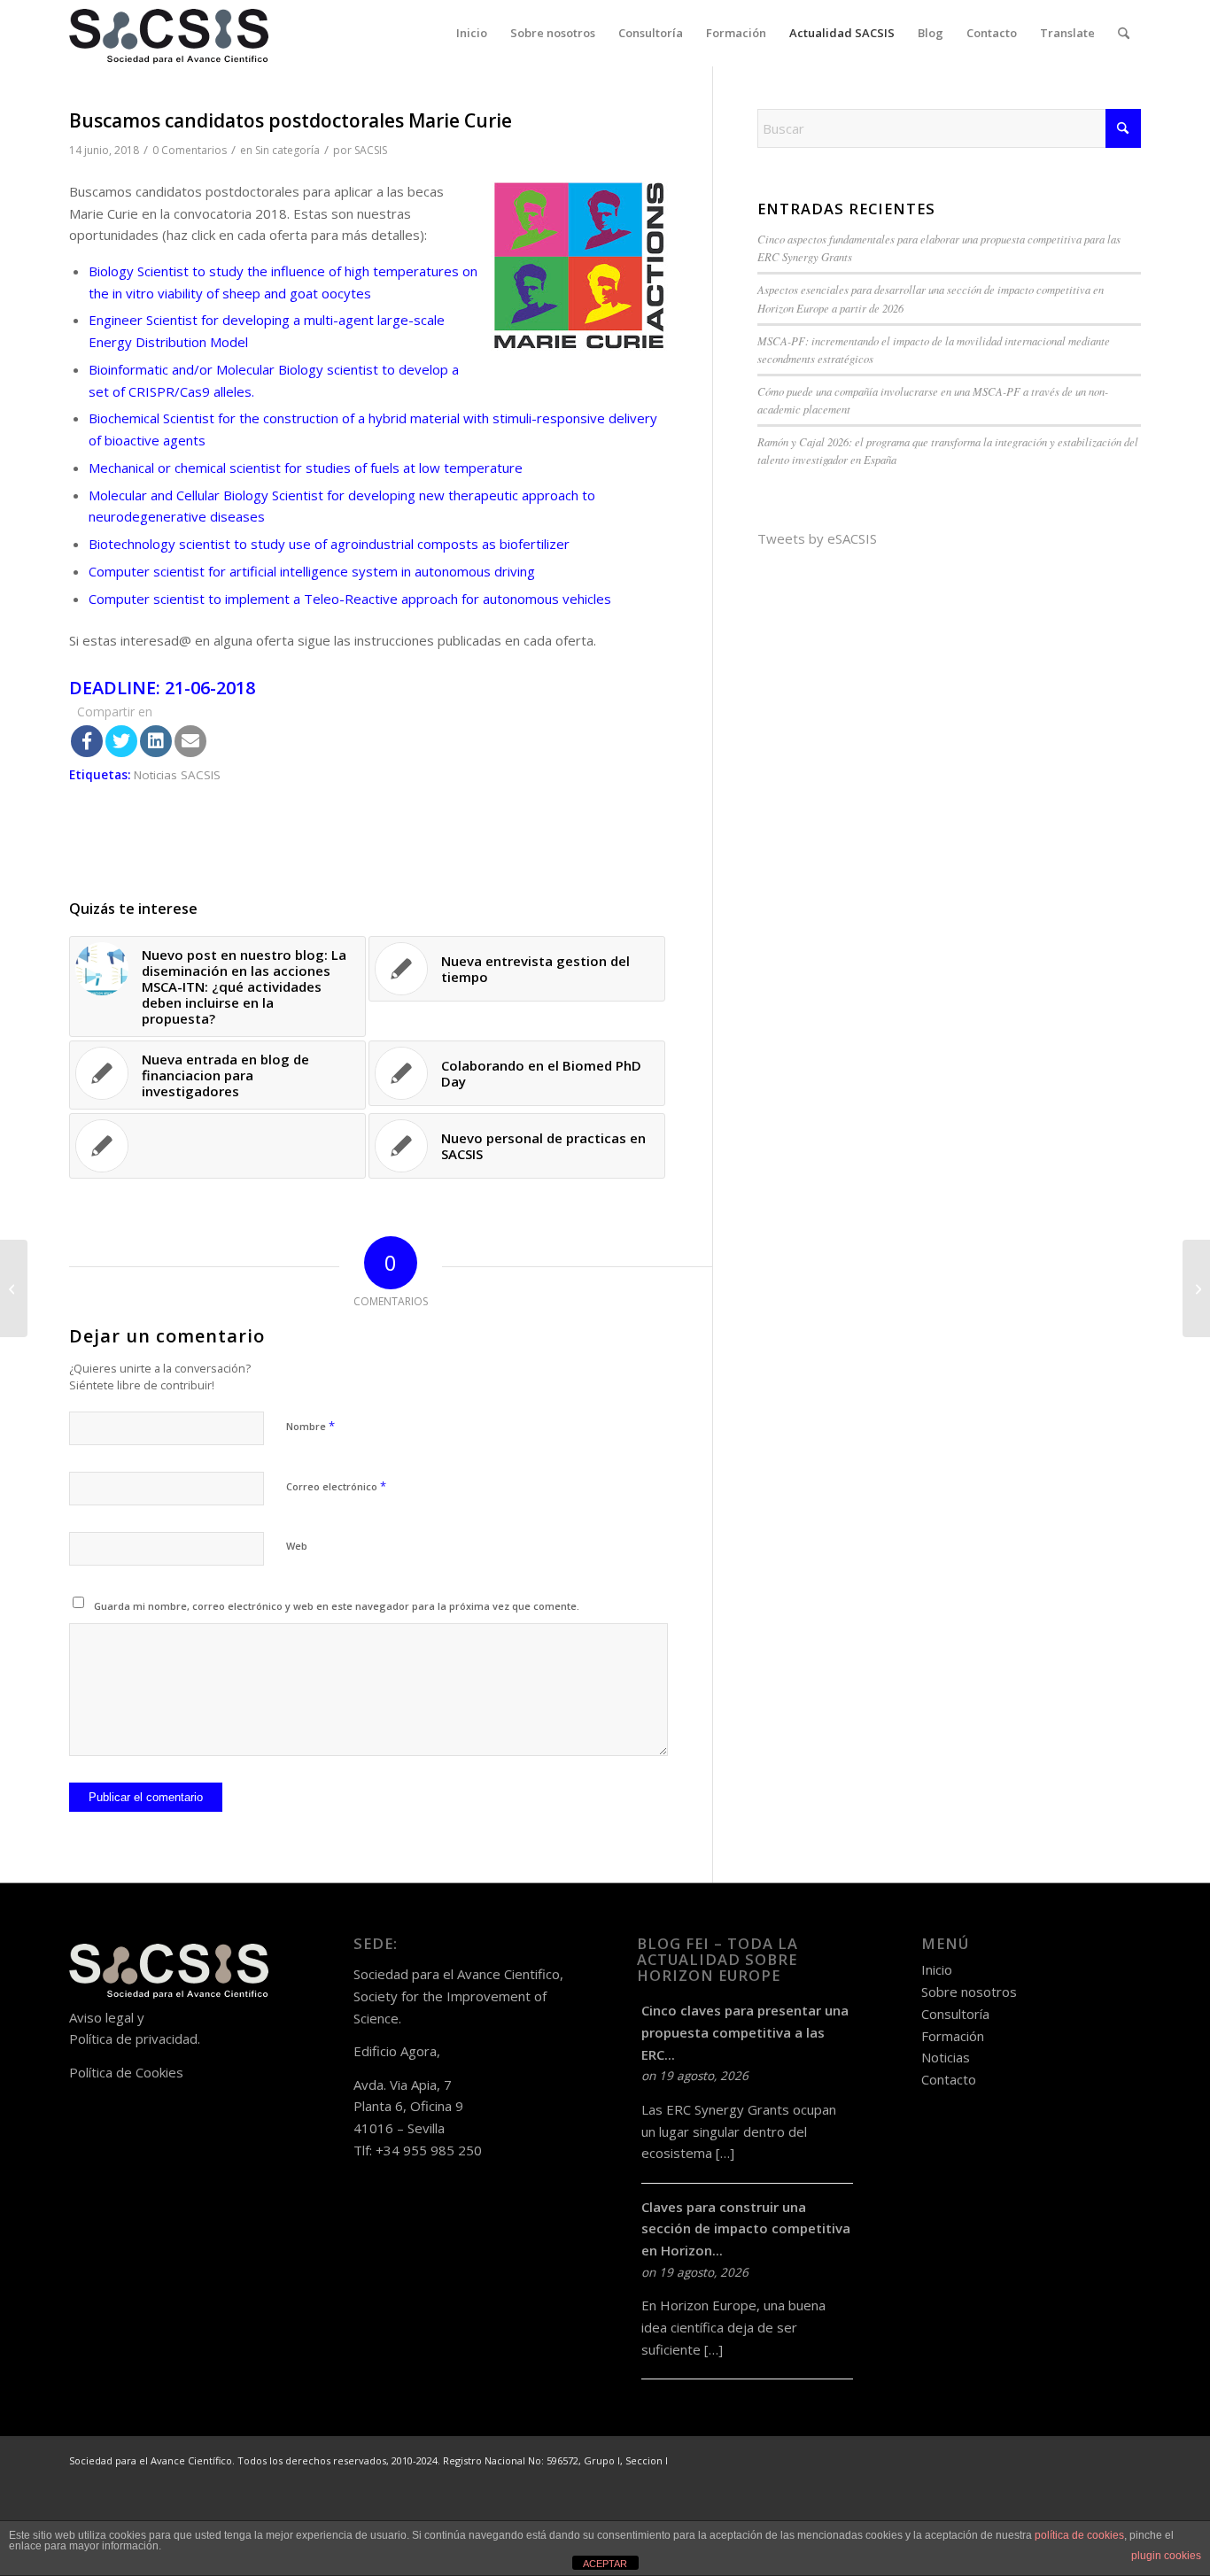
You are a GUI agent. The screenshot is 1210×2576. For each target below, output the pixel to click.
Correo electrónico (336, 1486)
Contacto (949, 2079)
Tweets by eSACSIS (817, 538)
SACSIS (371, 150)
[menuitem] (472, 33)
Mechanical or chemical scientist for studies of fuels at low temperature (306, 468)
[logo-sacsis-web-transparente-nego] (169, 33)
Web (297, 1546)
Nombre (310, 1426)
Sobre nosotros (969, 1992)
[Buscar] (1124, 33)
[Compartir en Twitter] (121, 741)
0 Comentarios (190, 150)
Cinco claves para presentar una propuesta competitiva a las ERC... (745, 2032)
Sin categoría (287, 150)
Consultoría (955, 2014)
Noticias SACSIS (177, 775)
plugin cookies (1166, 2556)
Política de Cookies (126, 2072)
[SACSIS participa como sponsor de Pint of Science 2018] (14, 1288)
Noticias (946, 2057)
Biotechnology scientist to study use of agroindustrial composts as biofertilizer (329, 544)
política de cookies (1079, 2535)
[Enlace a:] (217, 1146)
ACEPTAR (605, 2564)
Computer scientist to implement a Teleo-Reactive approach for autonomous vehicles (350, 599)
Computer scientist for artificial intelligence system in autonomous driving (312, 571)
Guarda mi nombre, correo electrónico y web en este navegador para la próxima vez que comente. (337, 1606)
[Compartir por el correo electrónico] (190, 741)
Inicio (937, 1969)
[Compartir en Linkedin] (156, 741)
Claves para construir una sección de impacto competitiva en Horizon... (746, 2229)
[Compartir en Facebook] (87, 741)
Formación (953, 2036)
